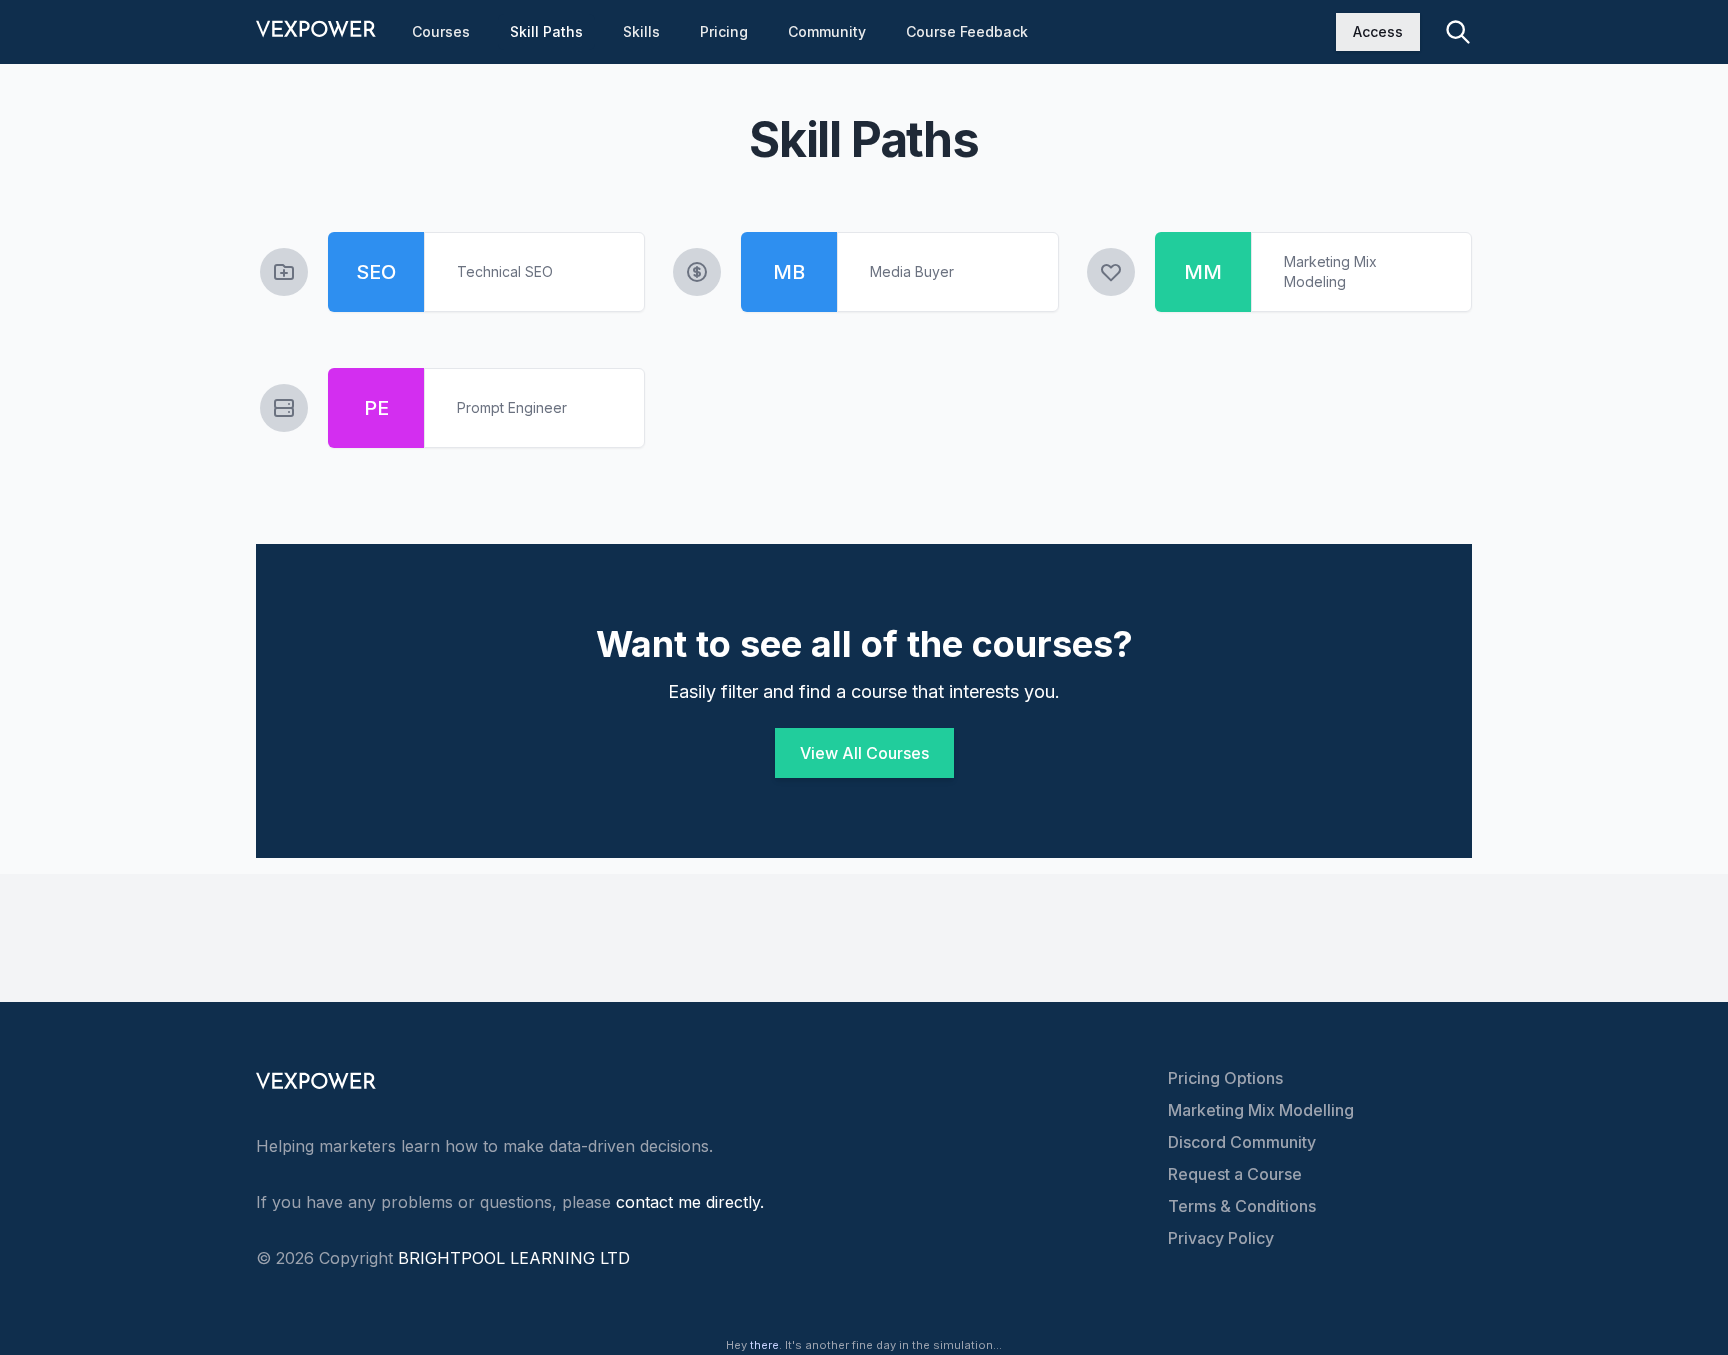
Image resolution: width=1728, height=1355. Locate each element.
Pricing (724, 31)
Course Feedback (967, 31)
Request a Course (1235, 1174)
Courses (441, 31)
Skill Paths (546, 31)
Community (827, 31)
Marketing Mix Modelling (1261, 1110)
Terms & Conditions (1242, 1206)
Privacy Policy (1221, 1238)
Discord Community (1242, 1142)
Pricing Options (1225, 1078)
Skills (641, 31)
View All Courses (864, 753)
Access (1378, 31)
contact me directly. (690, 1202)
